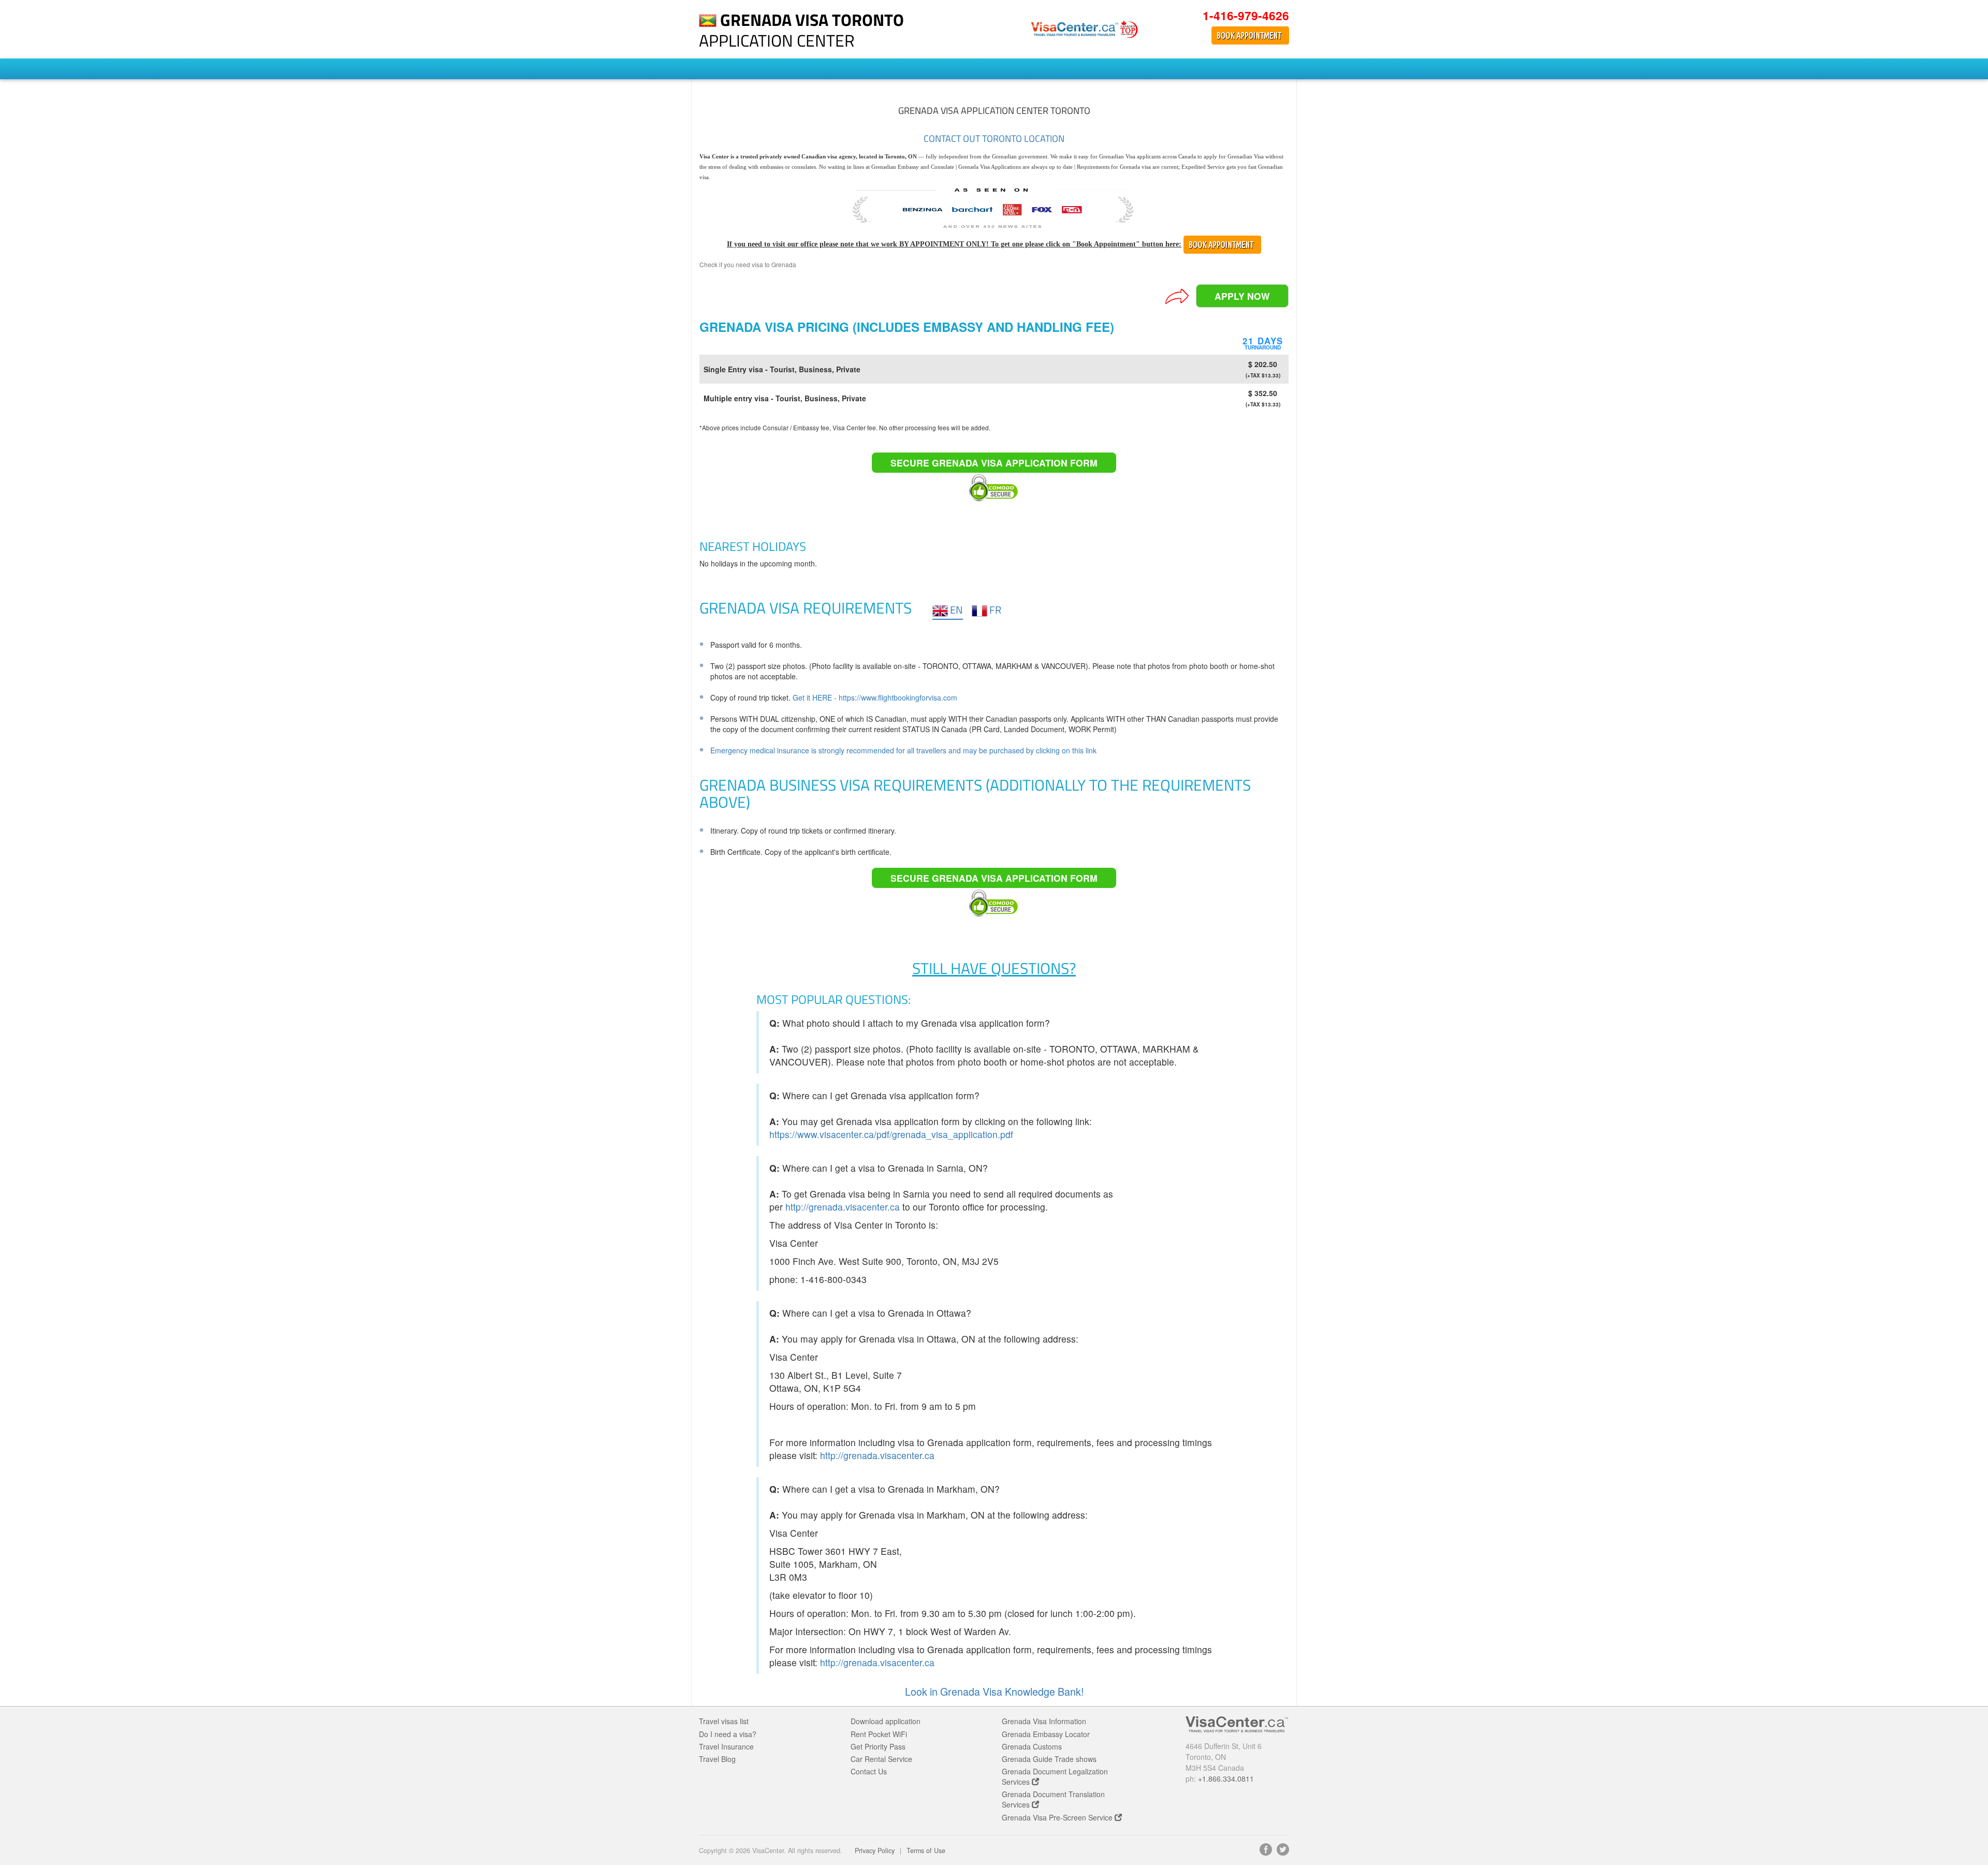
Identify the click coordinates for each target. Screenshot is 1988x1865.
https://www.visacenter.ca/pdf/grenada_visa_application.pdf (891, 1134)
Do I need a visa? (728, 1734)
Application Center (801, 30)
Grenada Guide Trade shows (1049, 1759)
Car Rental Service (881, 1759)
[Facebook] (1266, 1853)
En (955, 610)
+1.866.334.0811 (1226, 1779)
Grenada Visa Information (1044, 1721)
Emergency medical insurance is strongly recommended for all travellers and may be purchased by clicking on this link (903, 750)
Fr (994, 610)
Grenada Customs (1032, 1746)
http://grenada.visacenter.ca (843, 1207)
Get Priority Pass (878, 1746)
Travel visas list (724, 1721)
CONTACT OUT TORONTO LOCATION (994, 139)
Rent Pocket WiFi (879, 1734)
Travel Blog (717, 1759)
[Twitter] (1283, 1853)
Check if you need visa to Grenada (748, 264)
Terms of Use (926, 1851)
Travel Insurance (726, 1746)
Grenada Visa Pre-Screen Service (1058, 1817)
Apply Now (1242, 296)
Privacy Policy (875, 1851)
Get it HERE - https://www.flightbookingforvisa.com (875, 697)
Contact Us (869, 1771)
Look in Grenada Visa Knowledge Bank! (994, 1692)
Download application (886, 1721)
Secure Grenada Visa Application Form (994, 463)
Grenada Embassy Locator (1046, 1734)
